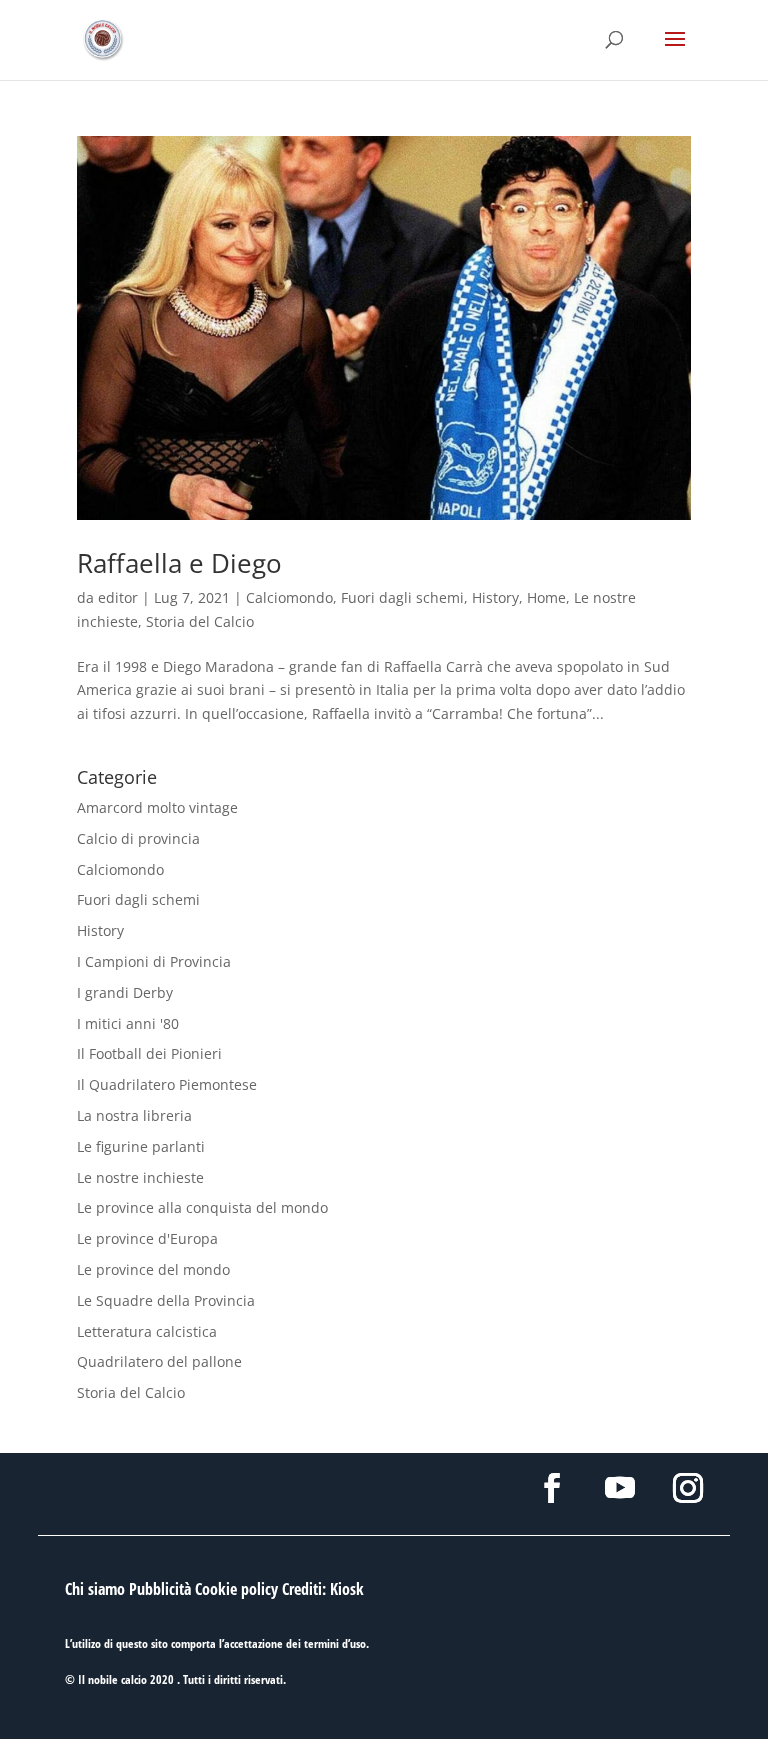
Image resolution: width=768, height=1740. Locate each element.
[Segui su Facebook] (552, 1488)
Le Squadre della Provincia (166, 1300)
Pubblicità (160, 1589)
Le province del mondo (153, 1269)
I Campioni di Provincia (154, 961)
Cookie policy (236, 1589)
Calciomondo (289, 597)
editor (118, 597)
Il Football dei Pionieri (149, 1053)
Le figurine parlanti (141, 1146)
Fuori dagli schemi (402, 597)
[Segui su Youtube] (620, 1488)
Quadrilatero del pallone (159, 1361)
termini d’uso (335, 1643)
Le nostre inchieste (140, 1177)
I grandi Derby (125, 992)
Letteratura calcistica (147, 1331)
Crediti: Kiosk (323, 1589)
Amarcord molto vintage (157, 807)
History (495, 597)
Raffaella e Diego (179, 563)
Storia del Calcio (200, 621)
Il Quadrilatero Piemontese (167, 1084)
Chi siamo (95, 1589)
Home (546, 597)
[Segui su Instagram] (688, 1488)
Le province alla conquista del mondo (202, 1207)
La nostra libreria (134, 1115)
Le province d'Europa (147, 1238)
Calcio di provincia (138, 838)
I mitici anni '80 (128, 1023)
